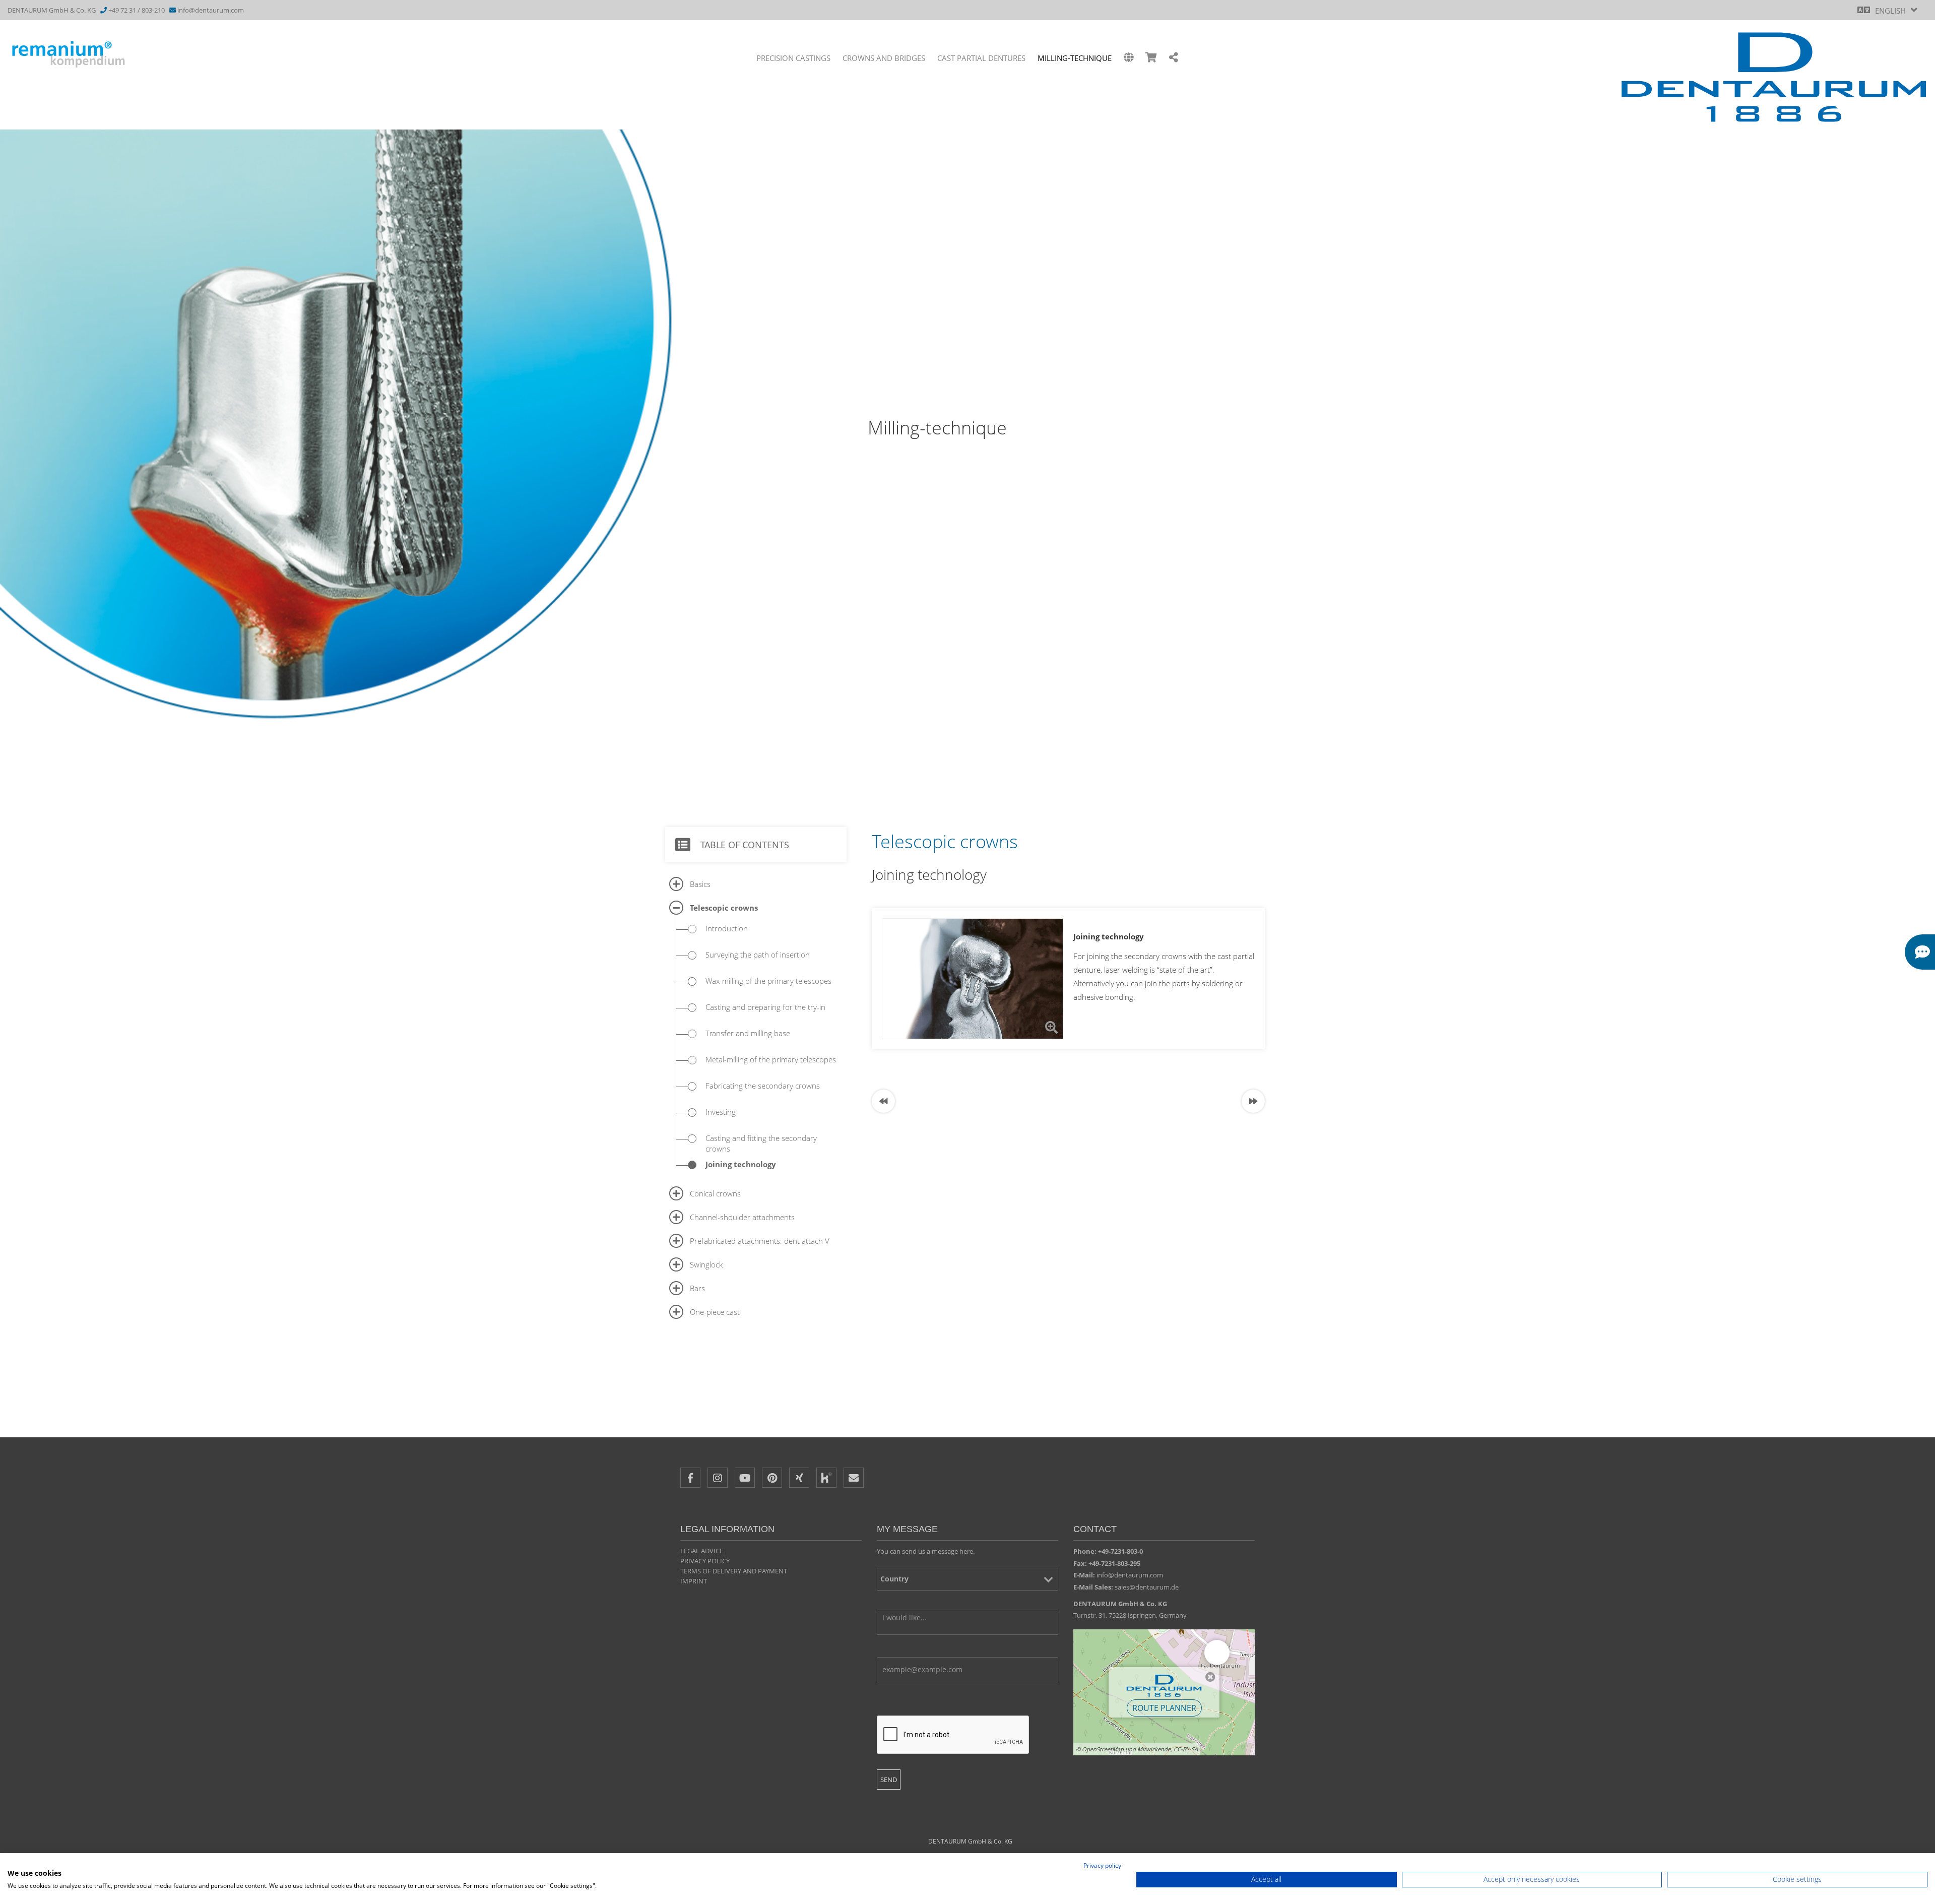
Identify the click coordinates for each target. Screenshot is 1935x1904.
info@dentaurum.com (211, 10)
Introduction (727, 928)
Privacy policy (705, 1561)
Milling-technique (1075, 58)
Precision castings (793, 58)
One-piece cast (715, 1312)
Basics (700, 884)
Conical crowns (715, 1193)
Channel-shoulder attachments (742, 1217)
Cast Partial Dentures (981, 58)
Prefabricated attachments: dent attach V (760, 1241)
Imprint (694, 1581)
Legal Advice (702, 1551)
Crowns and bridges (884, 58)
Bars (697, 1288)
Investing (721, 1112)
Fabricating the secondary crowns (763, 1086)
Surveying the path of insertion (758, 955)
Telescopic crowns (724, 908)
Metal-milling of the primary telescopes (771, 1059)
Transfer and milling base (748, 1033)
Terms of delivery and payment (734, 1571)
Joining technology (741, 1164)
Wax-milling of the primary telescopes (768, 981)
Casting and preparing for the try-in (765, 1007)
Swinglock (706, 1264)
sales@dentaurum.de (1147, 1587)
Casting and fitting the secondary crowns (761, 1143)
